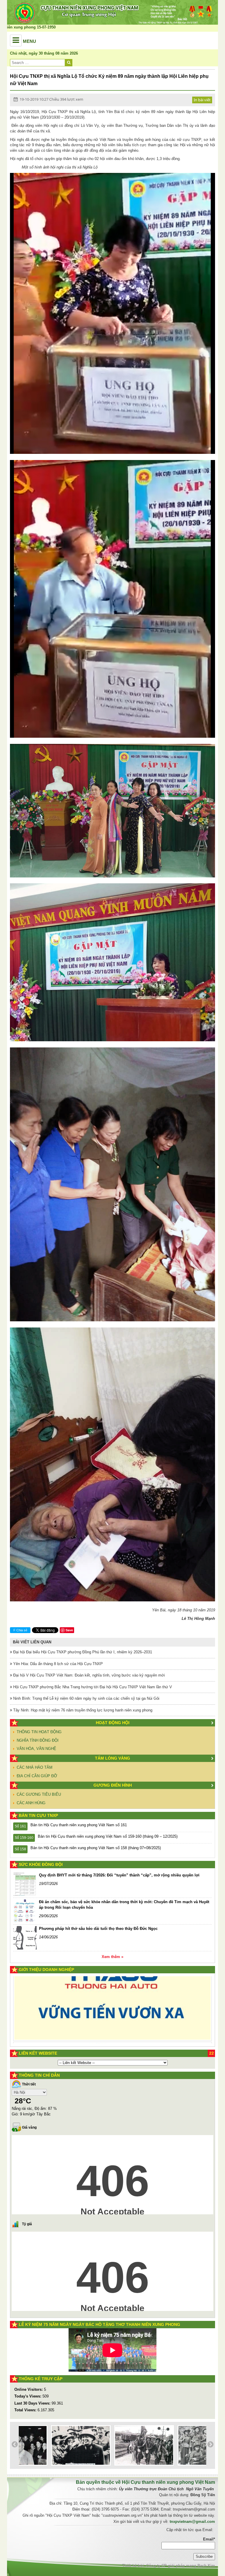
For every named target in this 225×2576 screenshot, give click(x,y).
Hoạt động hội (113, 1723)
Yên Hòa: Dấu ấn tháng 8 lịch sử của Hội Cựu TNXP (57, 1664)
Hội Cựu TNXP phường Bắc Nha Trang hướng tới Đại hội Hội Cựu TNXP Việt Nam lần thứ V (92, 1687)
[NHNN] (88, 2025)
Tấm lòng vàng (112, 1758)
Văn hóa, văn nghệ (36, 1749)
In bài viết (202, 100)
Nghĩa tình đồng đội (38, 1740)
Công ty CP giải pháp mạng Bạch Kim (181, 2566)
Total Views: (26, 2410)
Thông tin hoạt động (39, 1732)
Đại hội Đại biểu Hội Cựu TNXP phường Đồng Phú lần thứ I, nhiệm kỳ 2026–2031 (82, 1652)
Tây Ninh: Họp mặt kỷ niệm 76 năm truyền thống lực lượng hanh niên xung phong (82, 1710)
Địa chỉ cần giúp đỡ (37, 1776)
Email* (209, 2539)
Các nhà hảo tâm (35, 1767)
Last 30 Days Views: (33, 2403)
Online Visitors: (29, 2389)
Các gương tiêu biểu (39, 1794)
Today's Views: (28, 2396)
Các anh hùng (31, 1803)
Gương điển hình (113, 1785)
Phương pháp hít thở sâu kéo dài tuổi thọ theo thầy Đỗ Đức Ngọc (98, 1929)
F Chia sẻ (20, 1630)
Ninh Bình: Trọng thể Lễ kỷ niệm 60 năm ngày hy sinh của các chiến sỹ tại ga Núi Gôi (86, 1698)
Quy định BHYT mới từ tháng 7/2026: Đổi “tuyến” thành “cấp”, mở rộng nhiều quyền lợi (119, 1875)
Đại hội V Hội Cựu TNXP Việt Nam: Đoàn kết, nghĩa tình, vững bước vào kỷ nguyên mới (88, 1675)
